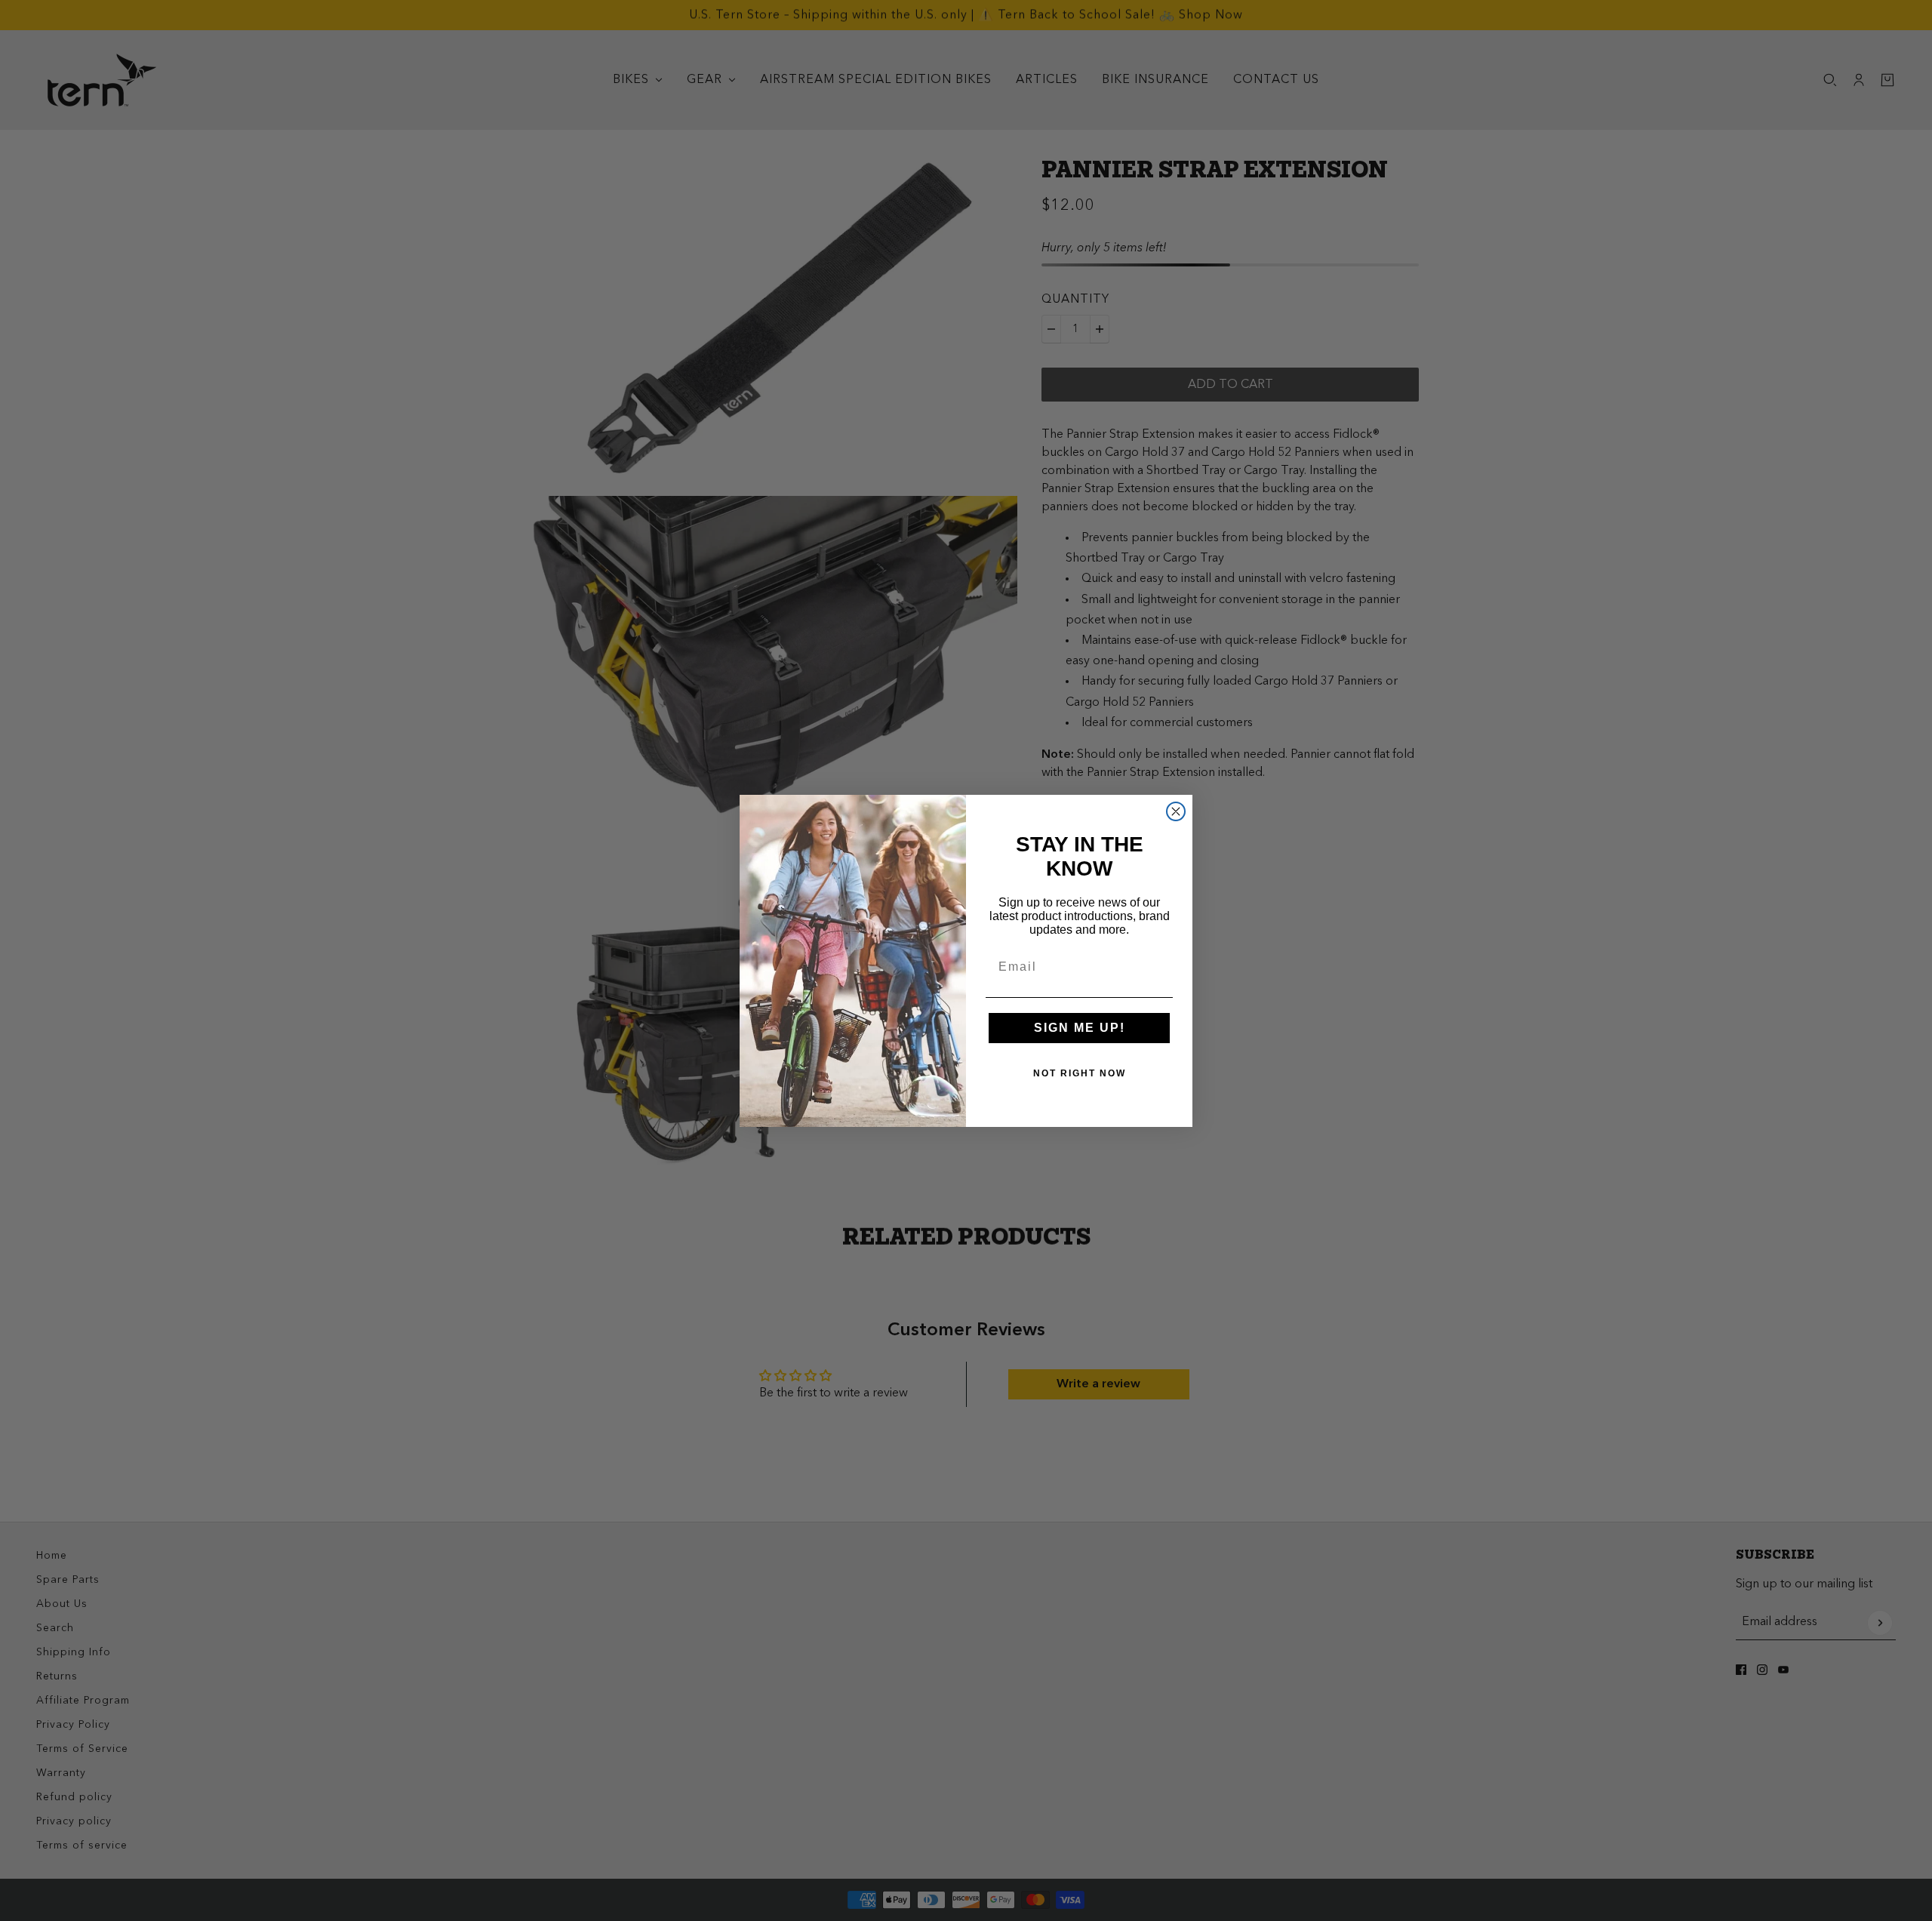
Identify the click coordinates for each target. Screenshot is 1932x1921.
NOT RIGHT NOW (1080, 1073)
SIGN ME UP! (1080, 1028)
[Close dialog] (1176, 811)
